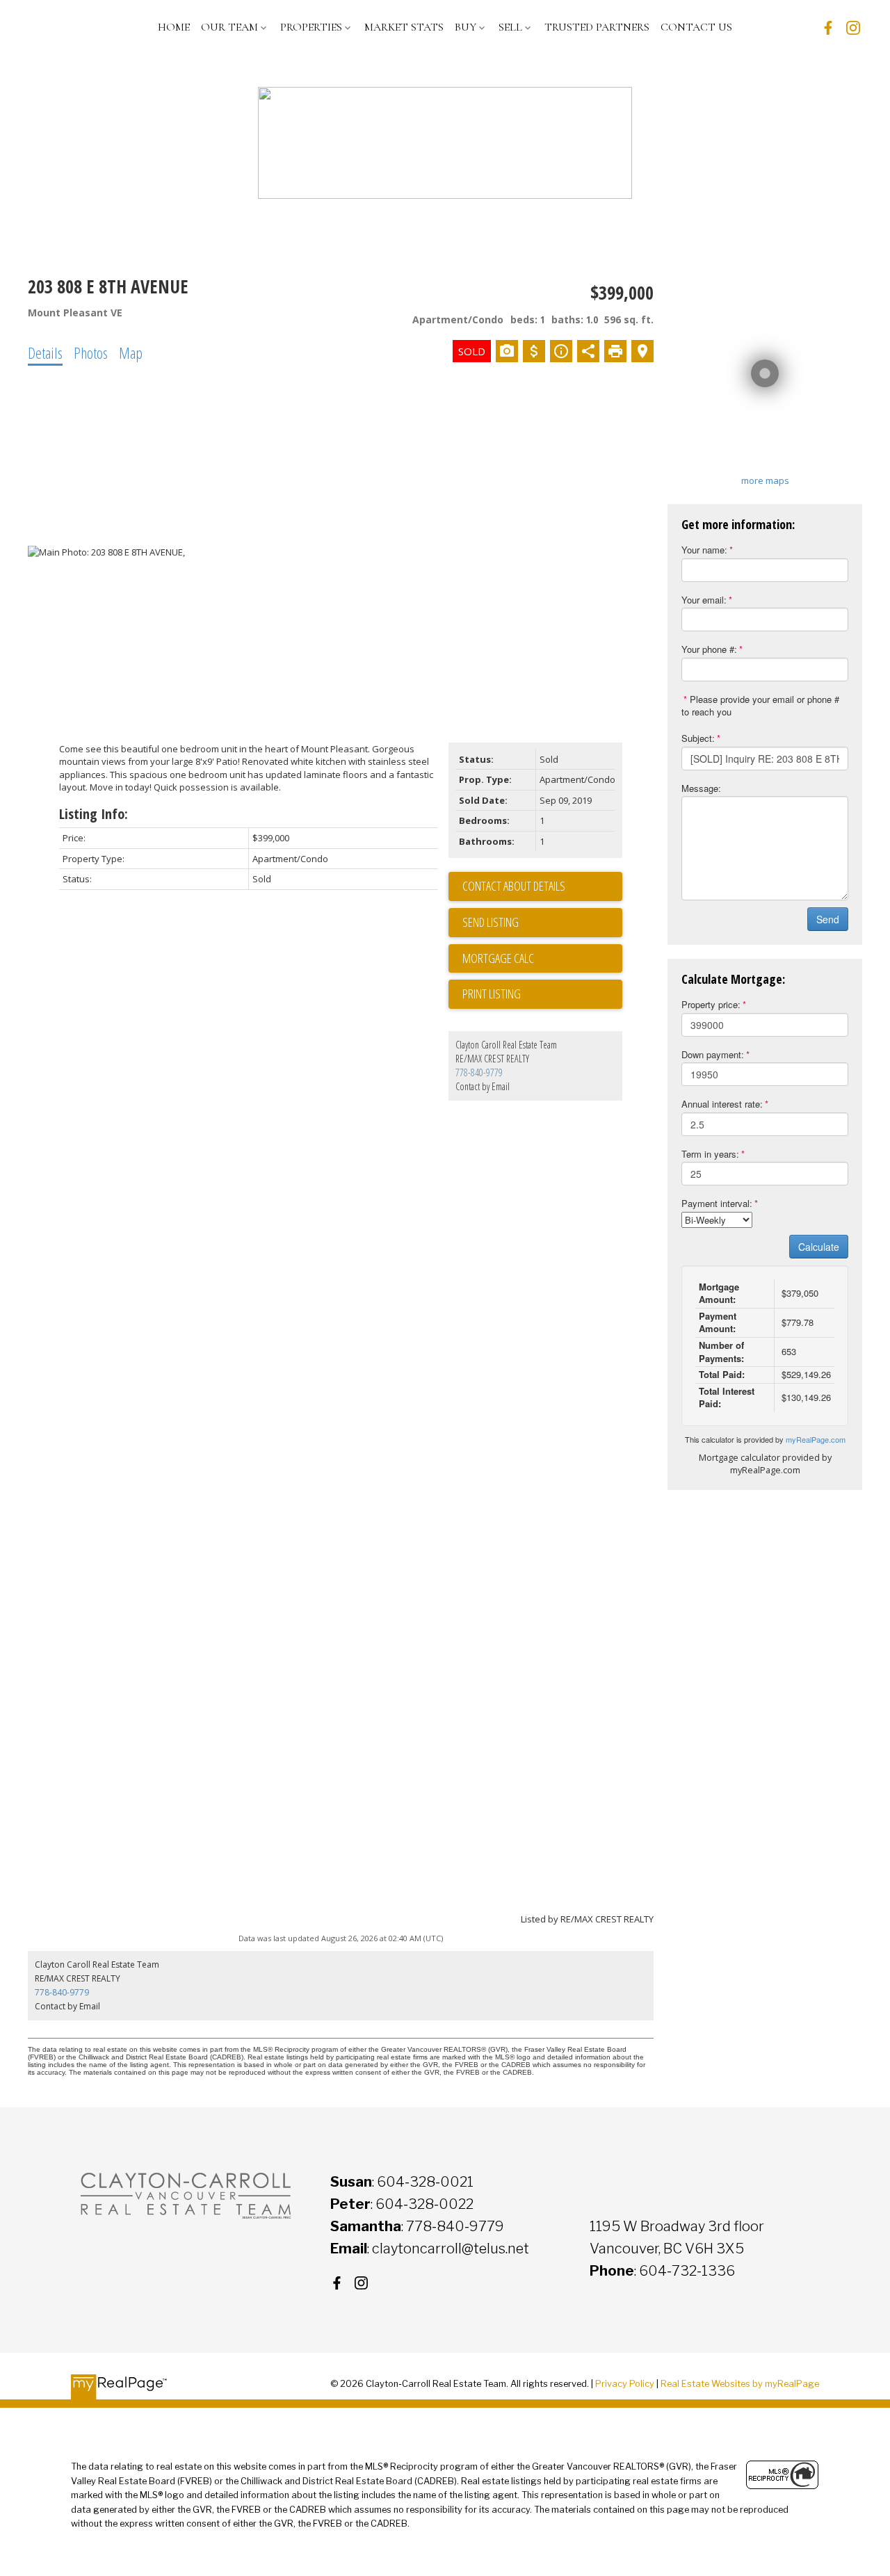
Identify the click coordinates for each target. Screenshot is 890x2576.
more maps (765, 480)
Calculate (819, 1247)
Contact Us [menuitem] (696, 27)
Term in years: (710, 1154)
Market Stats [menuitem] (404, 27)
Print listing (492, 994)
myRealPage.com (816, 1439)
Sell (510, 27)
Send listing (491, 922)
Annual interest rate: (722, 1104)
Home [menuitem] (174, 27)
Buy (466, 27)
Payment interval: (717, 1203)
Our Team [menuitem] (229, 27)
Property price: (711, 1004)
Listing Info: (94, 814)
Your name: (704, 550)
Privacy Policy (625, 2384)
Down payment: (713, 1054)
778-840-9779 (479, 1072)
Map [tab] (131, 353)
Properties (311, 27)
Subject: (698, 738)
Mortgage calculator (542, 959)
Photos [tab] (91, 353)
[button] (828, 28)
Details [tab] (45, 353)
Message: (701, 788)
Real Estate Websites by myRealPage (740, 2384)
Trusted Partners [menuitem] (597, 27)
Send (828, 919)
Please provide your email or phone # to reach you (760, 706)
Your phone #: (709, 649)
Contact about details (514, 886)
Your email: (704, 600)
